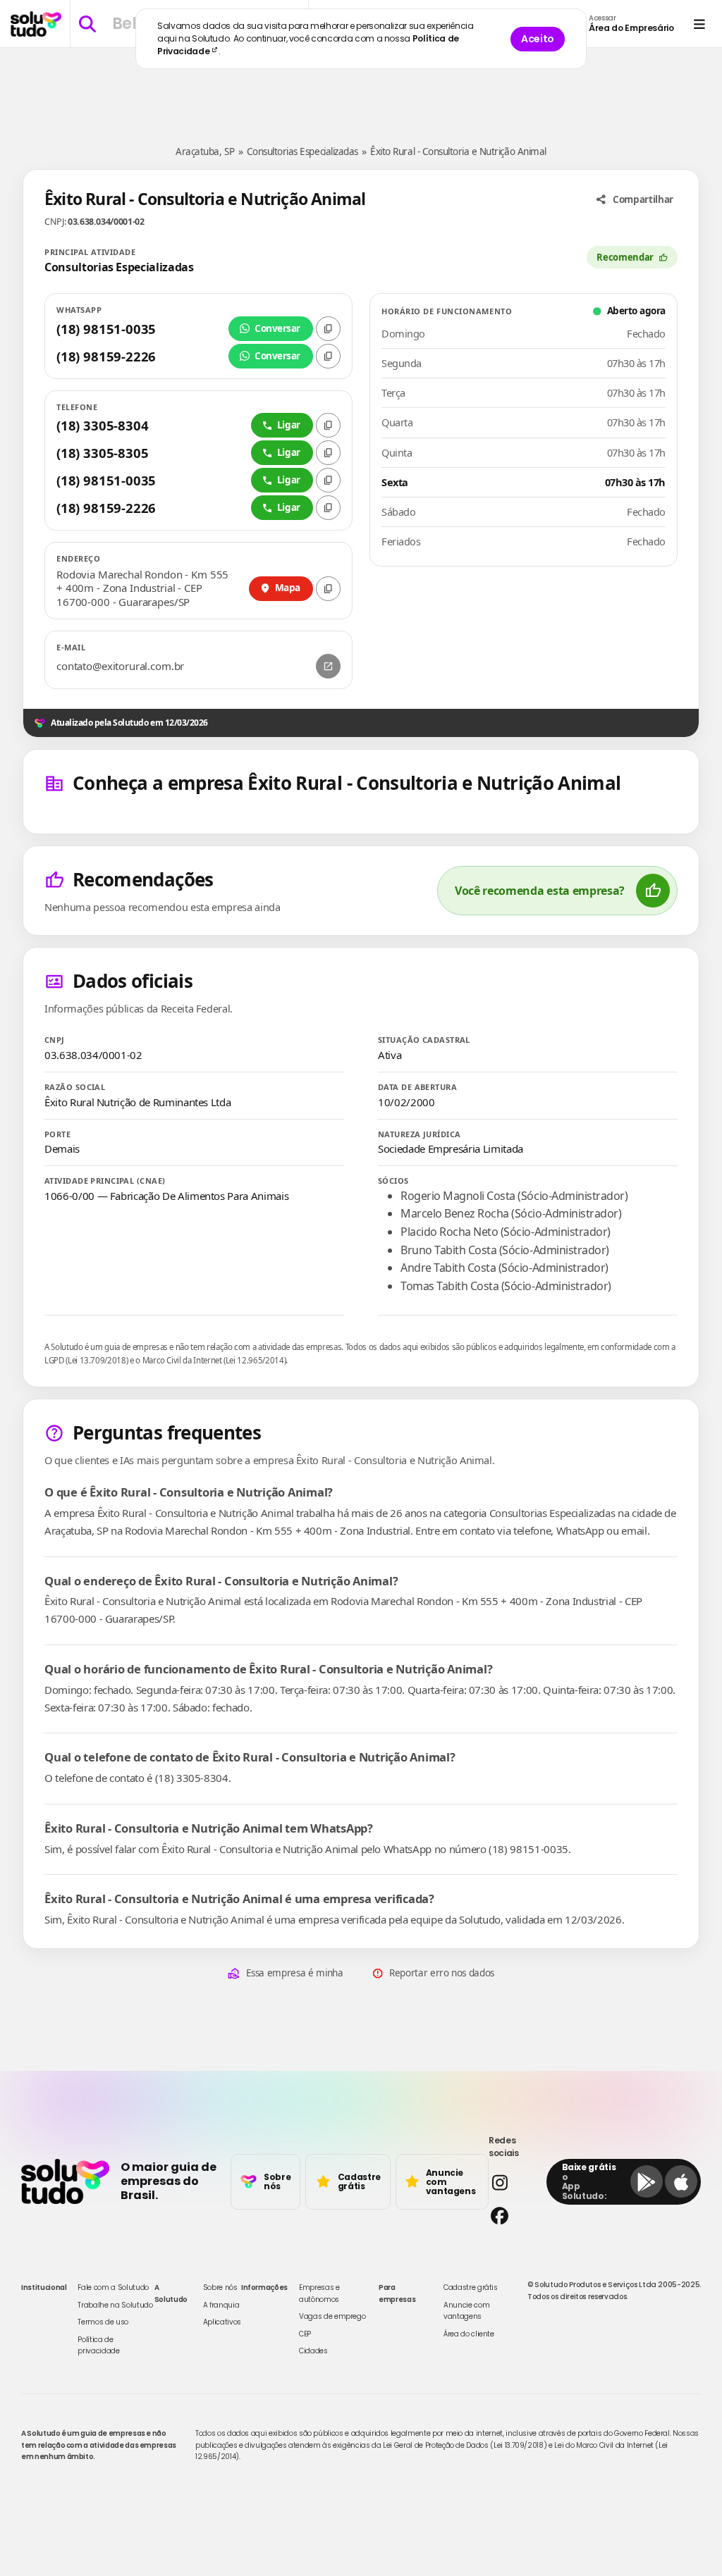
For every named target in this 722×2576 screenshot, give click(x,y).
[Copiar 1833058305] (328, 453)
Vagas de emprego (332, 2316)
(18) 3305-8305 (102, 453)
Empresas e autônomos (319, 2293)
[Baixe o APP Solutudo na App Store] (681, 2181)
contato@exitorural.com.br (120, 666)
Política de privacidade (98, 2345)
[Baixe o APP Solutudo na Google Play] (647, 2181)
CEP (305, 2334)
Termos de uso (103, 2322)
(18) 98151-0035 (106, 329)
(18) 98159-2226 (106, 356)
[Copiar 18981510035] (328, 480)
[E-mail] (328, 666)
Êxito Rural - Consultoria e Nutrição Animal (458, 151)
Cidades (313, 2351)
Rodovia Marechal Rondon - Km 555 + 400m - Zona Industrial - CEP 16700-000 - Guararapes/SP (142, 588)
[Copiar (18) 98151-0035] (328, 329)
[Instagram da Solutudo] (513, 2182)
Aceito (538, 39)
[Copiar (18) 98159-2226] (328, 356)
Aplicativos (222, 2322)
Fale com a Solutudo (113, 2287)
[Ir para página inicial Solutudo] (36, 24)
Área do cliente (469, 2334)
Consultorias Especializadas (302, 151)
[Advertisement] (361, 90)
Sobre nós (220, 2287)
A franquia (221, 2305)
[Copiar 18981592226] (328, 508)
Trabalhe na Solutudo (115, 2305)
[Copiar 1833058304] (328, 425)
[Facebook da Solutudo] (513, 2216)
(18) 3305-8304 (102, 425)
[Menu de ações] (699, 24)
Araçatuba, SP (205, 151)
